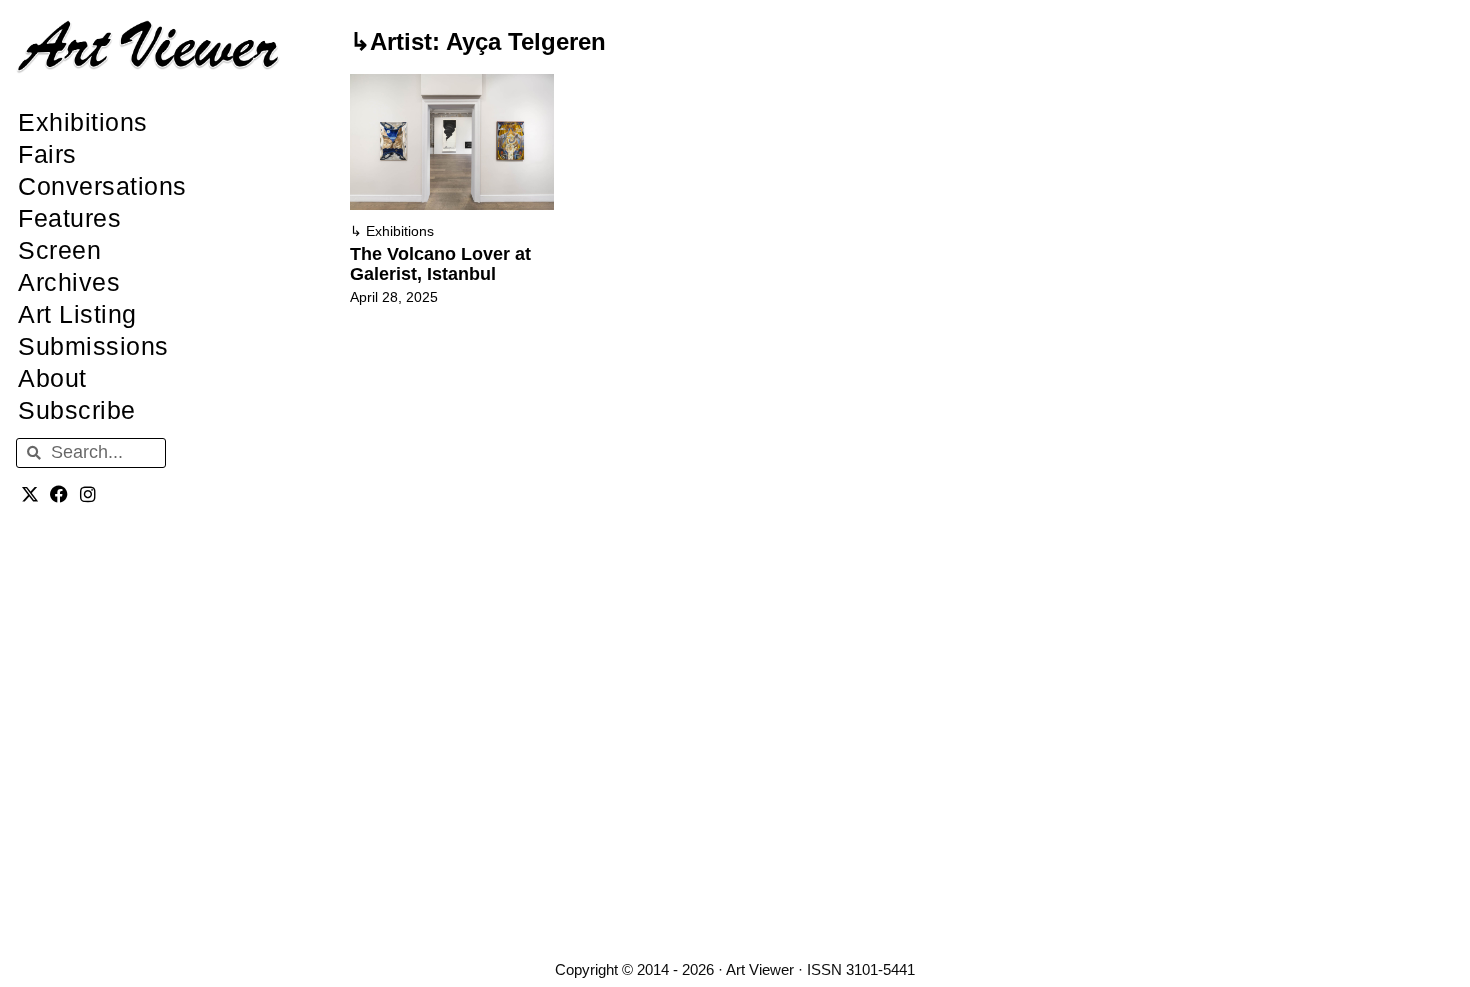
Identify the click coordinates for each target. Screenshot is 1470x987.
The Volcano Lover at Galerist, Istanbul (440, 264)
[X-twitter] (30, 494)
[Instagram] (88, 494)
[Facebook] (59, 494)
